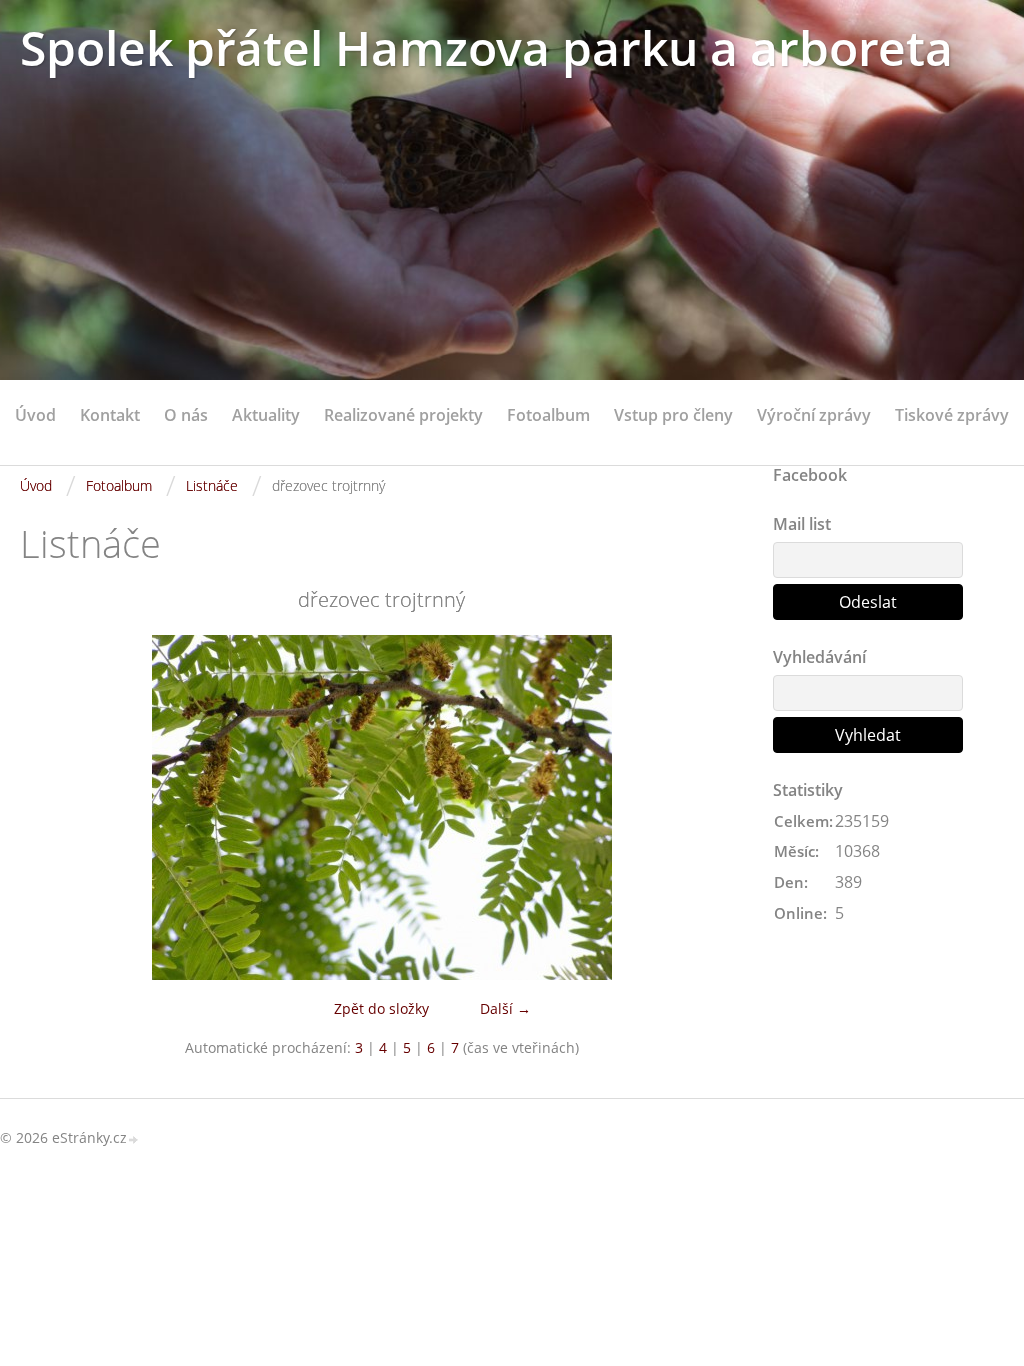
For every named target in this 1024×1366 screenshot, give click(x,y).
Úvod (35, 415)
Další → (505, 1008)
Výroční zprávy (814, 415)
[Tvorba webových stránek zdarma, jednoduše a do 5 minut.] (134, 1139)
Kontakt (110, 415)
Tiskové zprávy (952, 415)
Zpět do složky (381, 1008)
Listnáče (212, 485)
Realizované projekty (403, 415)
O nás (186, 415)
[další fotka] (710, 807)
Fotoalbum (548, 415)
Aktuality (266, 415)
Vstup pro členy (673, 415)
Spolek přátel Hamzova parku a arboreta (486, 47)
